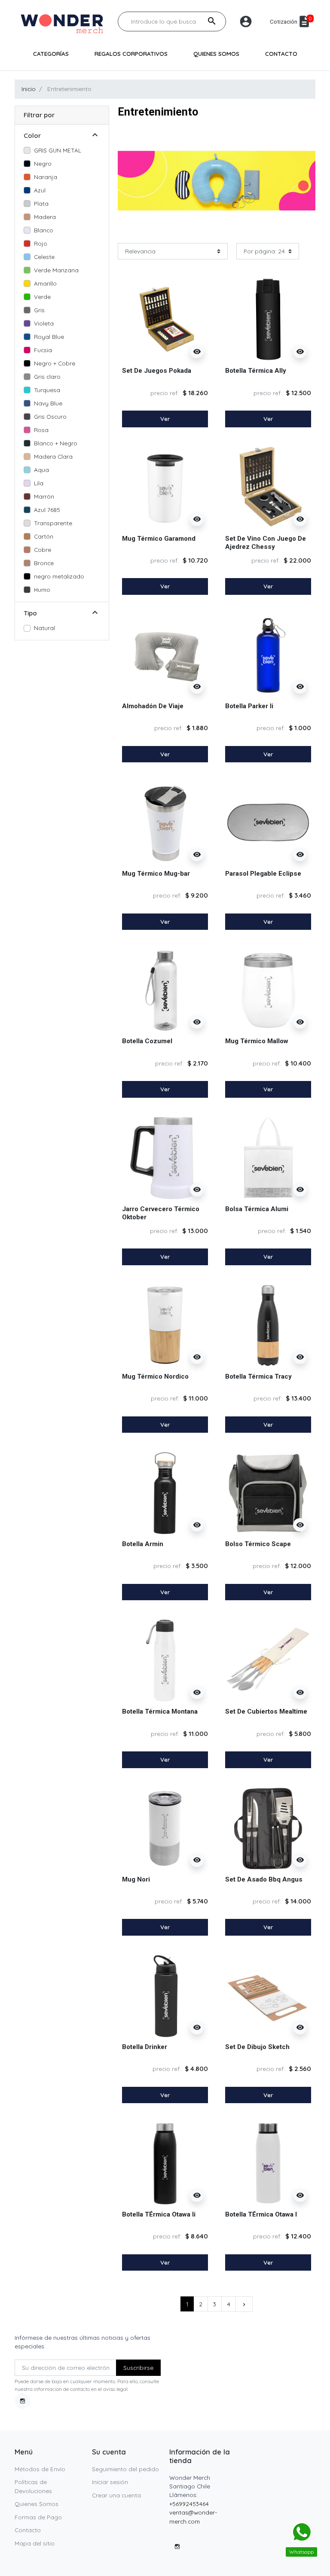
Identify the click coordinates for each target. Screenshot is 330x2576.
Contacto (28, 2530)
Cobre (43, 550)
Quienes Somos (37, 2504)
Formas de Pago (38, 2517)
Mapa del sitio (35, 2543)
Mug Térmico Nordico (155, 1376)
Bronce (44, 563)
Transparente (53, 523)
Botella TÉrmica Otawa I (261, 2214)
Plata (41, 203)
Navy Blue (48, 403)
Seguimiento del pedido (125, 2469)
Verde (42, 297)
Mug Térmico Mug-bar (156, 874)
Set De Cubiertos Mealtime (266, 1711)
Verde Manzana (56, 270)
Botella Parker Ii (249, 706)
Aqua (41, 470)
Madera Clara (53, 456)
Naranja (46, 177)
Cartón (44, 536)
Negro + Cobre (55, 363)
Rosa (41, 430)
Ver (165, 419)
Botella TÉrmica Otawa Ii (159, 2214)
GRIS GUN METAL (58, 150)
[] (95, 136)
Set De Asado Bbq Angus (264, 1879)
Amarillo (45, 283)
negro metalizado (59, 576)
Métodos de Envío (40, 2469)
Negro (43, 163)
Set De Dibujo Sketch (257, 2047)
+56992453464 (189, 2504)
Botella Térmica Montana (160, 1711)
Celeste (44, 257)
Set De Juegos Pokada (157, 371)
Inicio (29, 89)
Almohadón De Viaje (153, 706)
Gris (39, 310)
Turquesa (47, 390)
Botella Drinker (145, 2047)
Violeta (44, 323)
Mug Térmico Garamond (159, 539)
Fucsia (43, 350)
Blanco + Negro (56, 443)
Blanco (44, 230)
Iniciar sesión (110, 2482)
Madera (45, 217)
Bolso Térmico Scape (258, 1544)
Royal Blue (49, 336)
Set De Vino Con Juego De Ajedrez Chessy (266, 543)
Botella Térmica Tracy (258, 1376)
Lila (39, 483)
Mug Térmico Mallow (257, 1041)
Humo (42, 589)
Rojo (41, 243)
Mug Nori (136, 1879)
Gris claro (47, 376)
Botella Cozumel (147, 1041)
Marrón (44, 496)
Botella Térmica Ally (256, 371)
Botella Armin (143, 1544)
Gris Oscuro (50, 416)
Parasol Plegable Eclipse (263, 874)
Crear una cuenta (116, 2495)
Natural (44, 628)
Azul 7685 (47, 510)
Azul (40, 190)
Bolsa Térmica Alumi (257, 1209)
